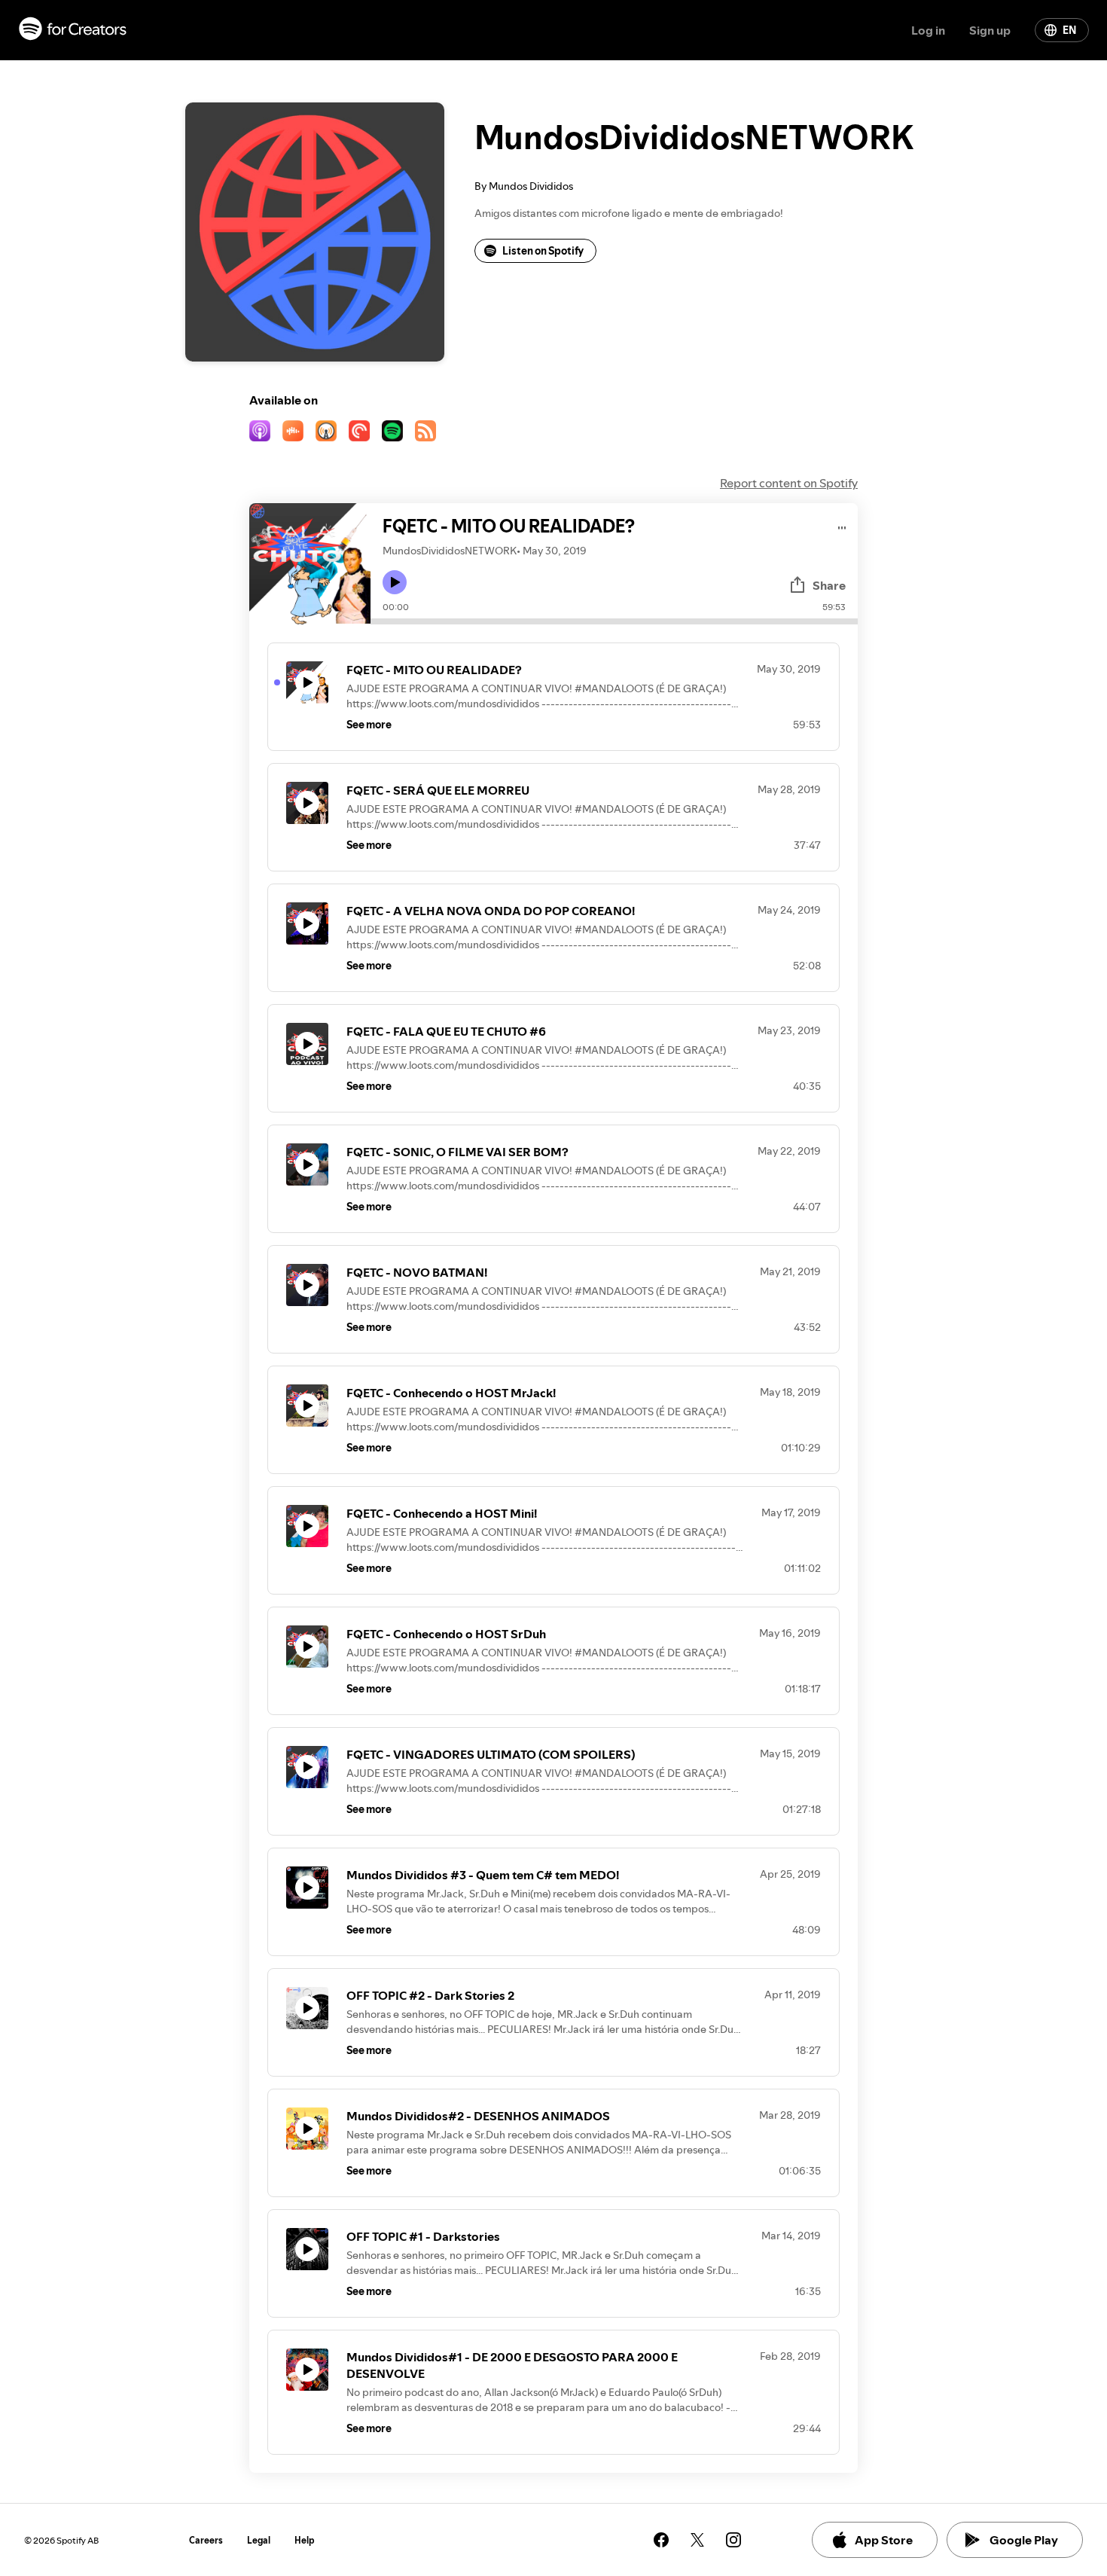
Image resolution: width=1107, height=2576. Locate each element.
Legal (259, 2540)
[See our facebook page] (661, 2540)
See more (369, 725)
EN (1069, 30)
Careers (206, 2540)
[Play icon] (395, 582)
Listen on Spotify (543, 251)
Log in (928, 30)
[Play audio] (842, 525)
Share (829, 585)
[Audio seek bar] (614, 621)
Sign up (990, 30)
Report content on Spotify (789, 483)
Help (305, 2540)
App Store (884, 2540)
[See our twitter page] (697, 2540)
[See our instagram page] (733, 2540)
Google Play (1024, 2540)
